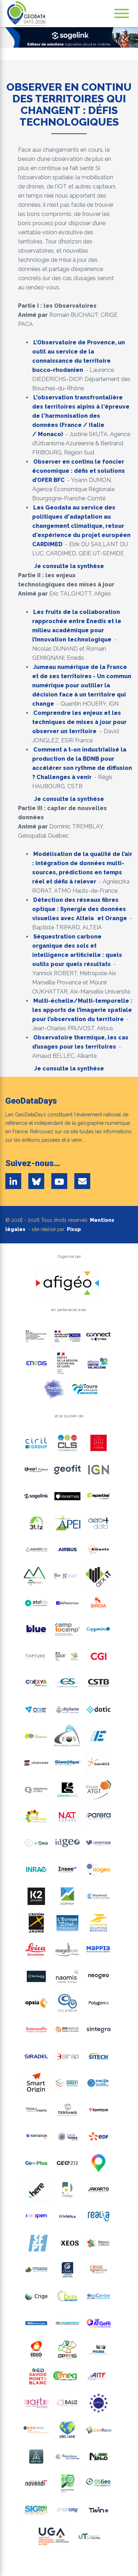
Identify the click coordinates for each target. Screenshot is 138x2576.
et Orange (111, 918)
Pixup (74, 1229)
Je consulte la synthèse (69, 566)
